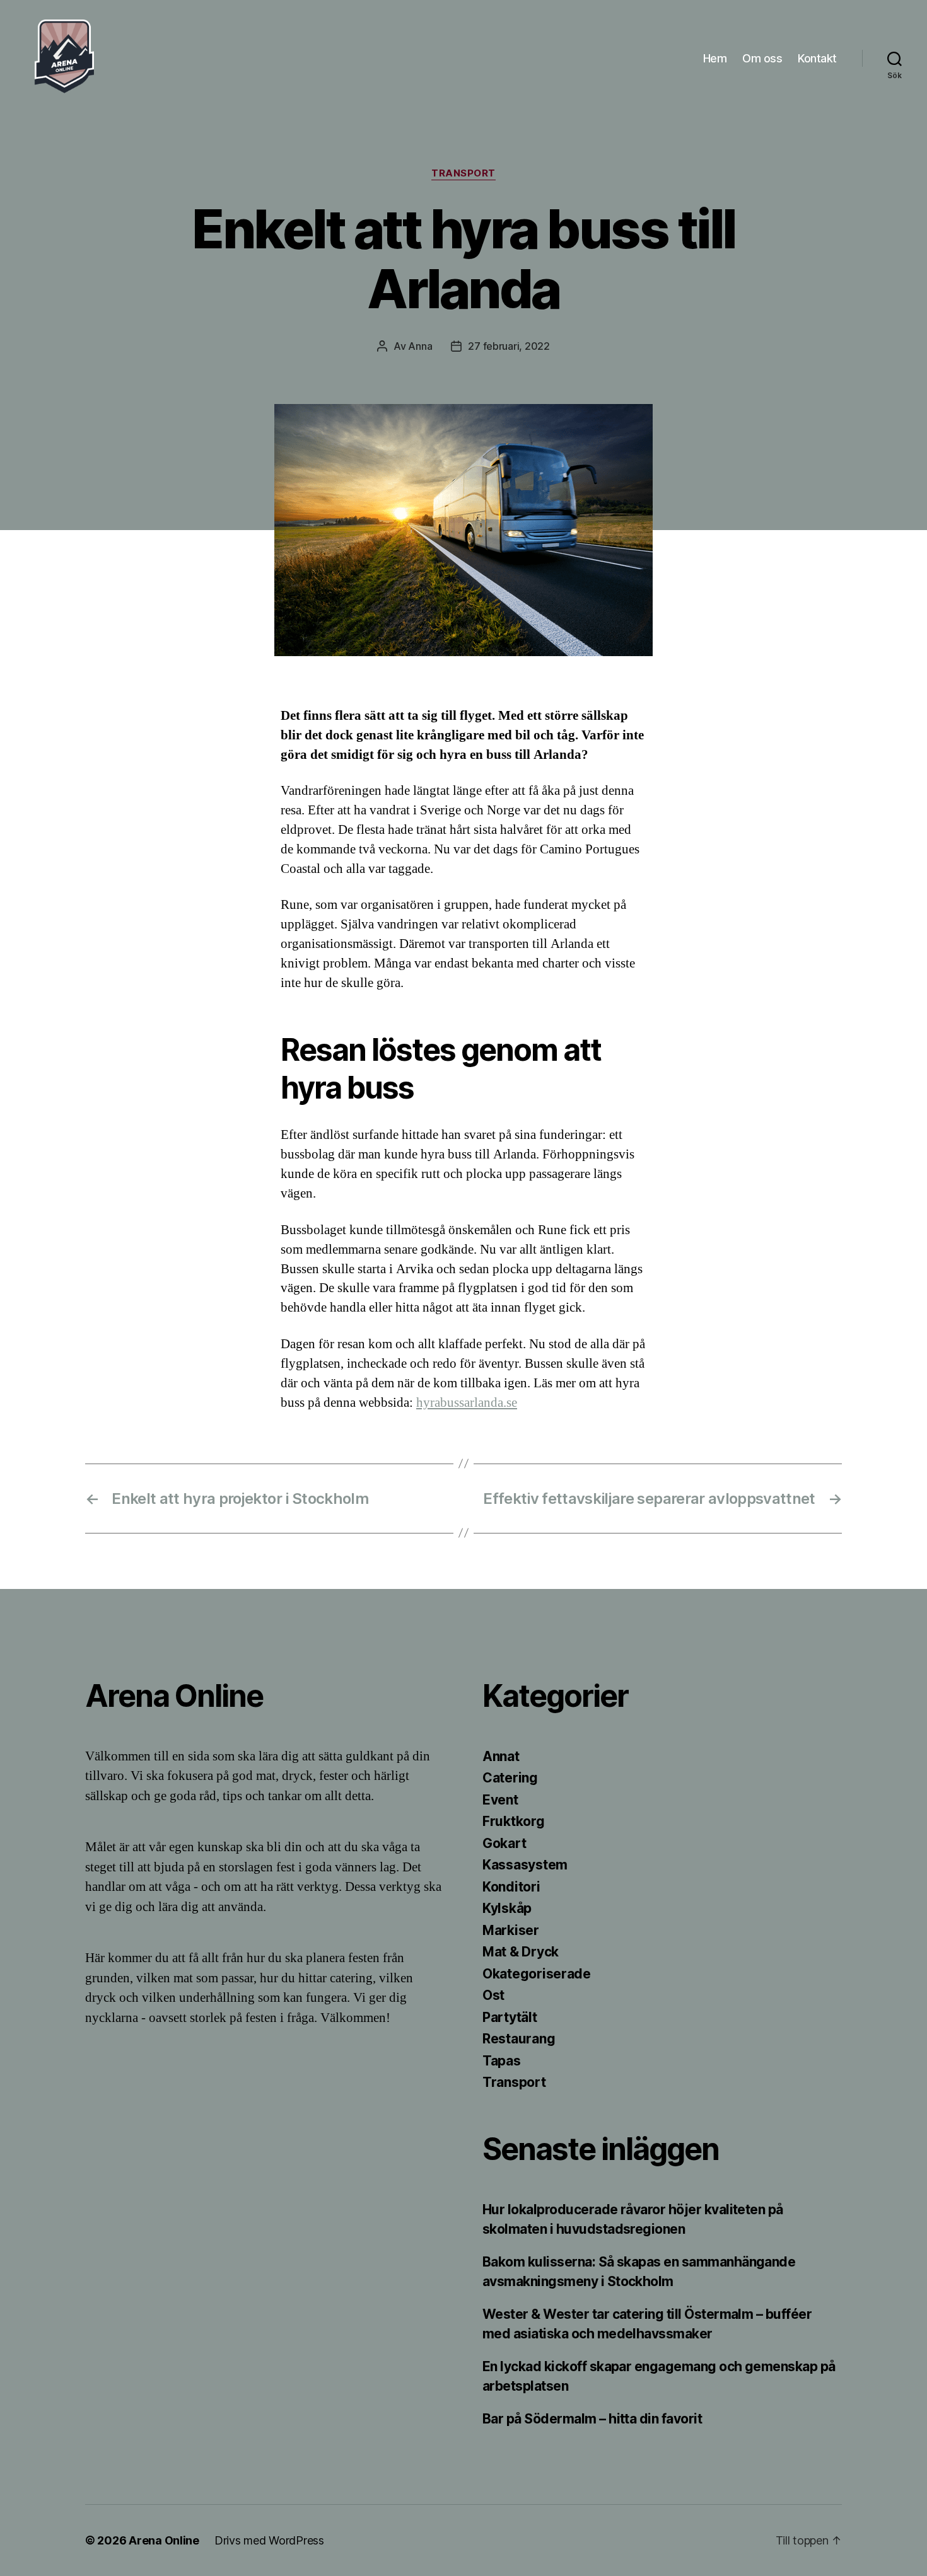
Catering (510, 1778)
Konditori (511, 1887)
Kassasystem (525, 1865)
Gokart (504, 1843)
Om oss (762, 58)
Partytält (510, 2017)
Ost (493, 1995)
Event (500, 1800)
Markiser (511, 1930)
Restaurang (519, 2039)
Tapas (502, 2061)
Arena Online (164, 2540)
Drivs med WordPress (269, 2540)
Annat (501, 1756)
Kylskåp (507, 1908)
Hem (715, 58)
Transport (463, 173)
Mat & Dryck (521, 1952)
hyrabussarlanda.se (467, 1403)
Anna (420, 346)
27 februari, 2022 (509, 346)
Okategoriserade (537, 1974)
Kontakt (817, 58)
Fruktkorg (514, 1821)
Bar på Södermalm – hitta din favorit (594, 2419)
